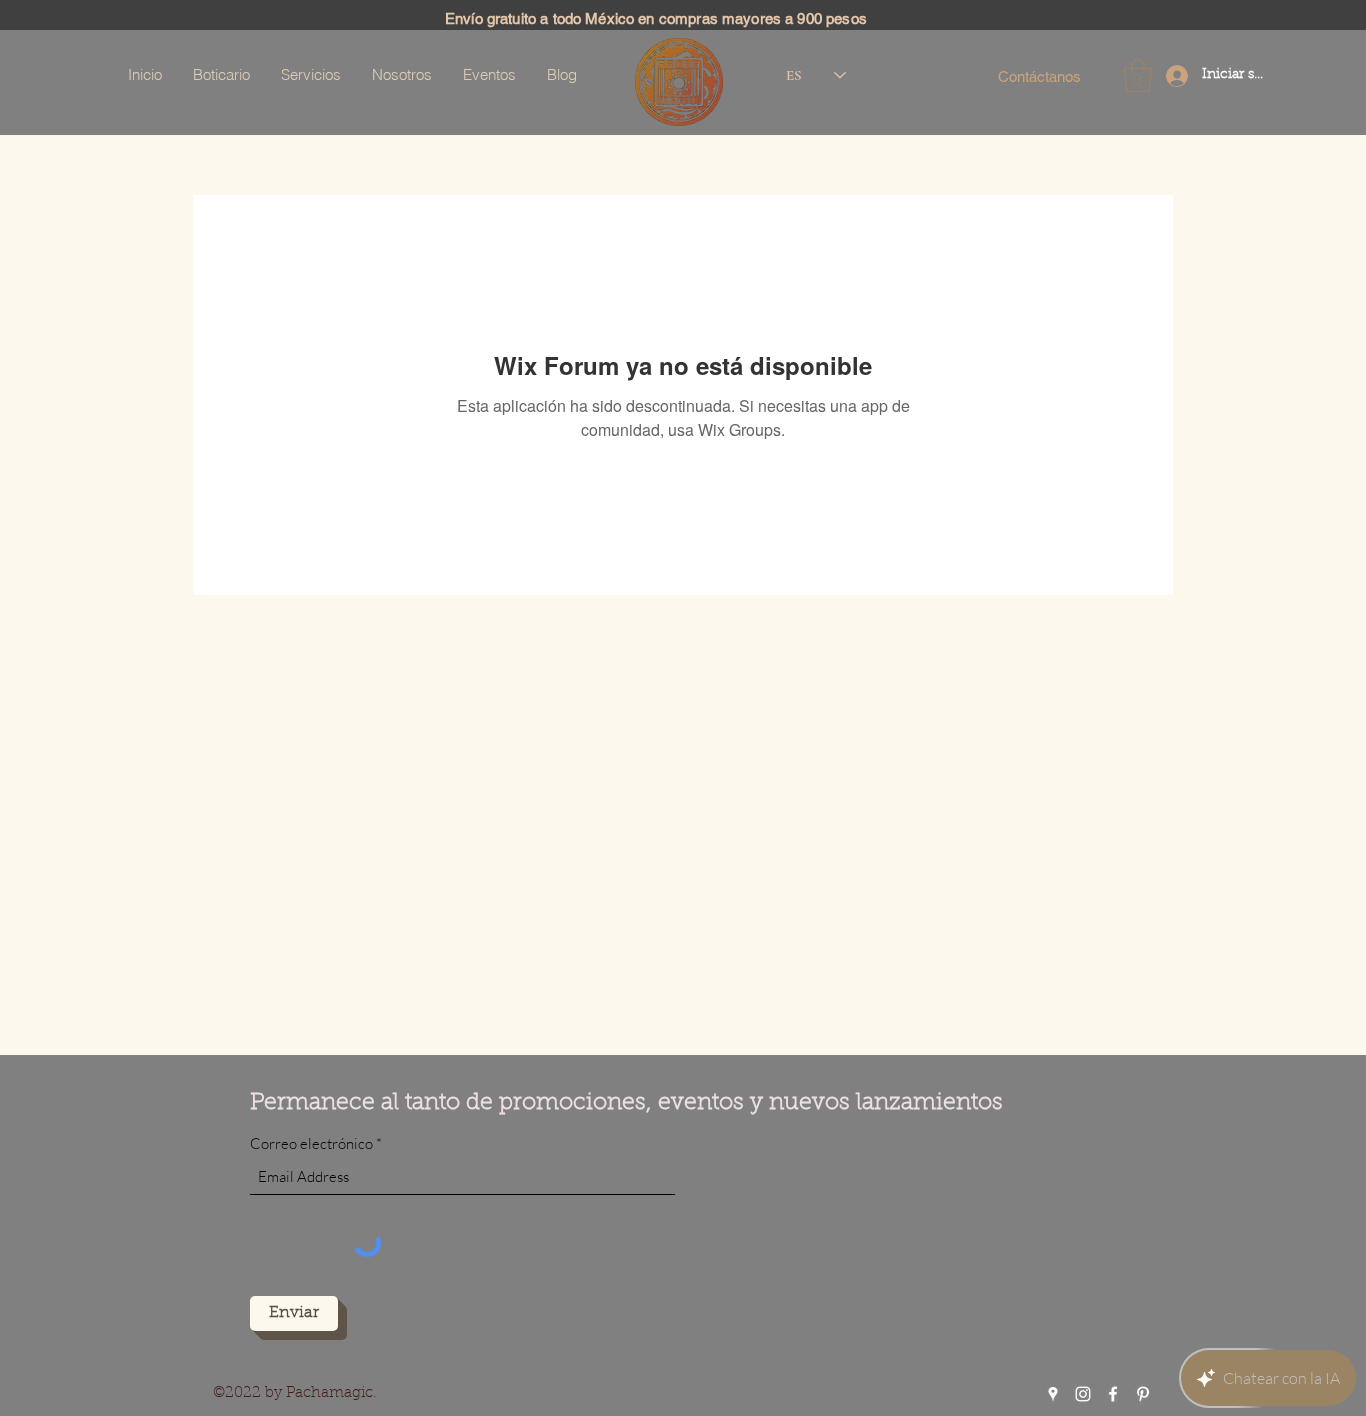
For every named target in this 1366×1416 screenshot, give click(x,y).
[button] (1138, 75)
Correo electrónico (311, 1143)
